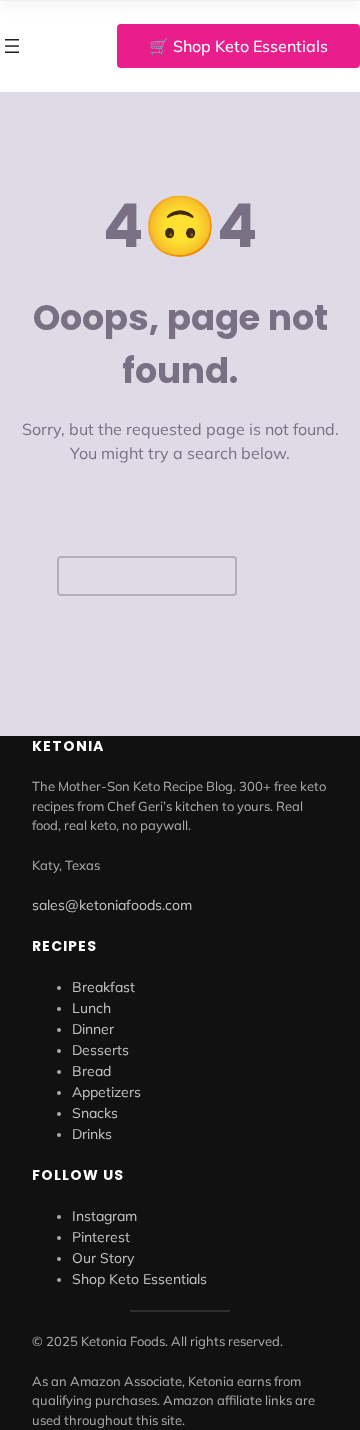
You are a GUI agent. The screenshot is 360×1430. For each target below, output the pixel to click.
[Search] (275, 576)
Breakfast (103, 987)
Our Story (103, 1258)
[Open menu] (12, 46)
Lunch (91, 1008)
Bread (91, 1071)
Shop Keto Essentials (139, 1279)
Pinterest (101, 1237)
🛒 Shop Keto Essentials (238, 46)
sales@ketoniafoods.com (112, 905)
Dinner (93, 1029)
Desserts (100, 1050)
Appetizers (106, 1092)
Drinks (92, 1134)
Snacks (95, 1113)
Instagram (104, 1216)
